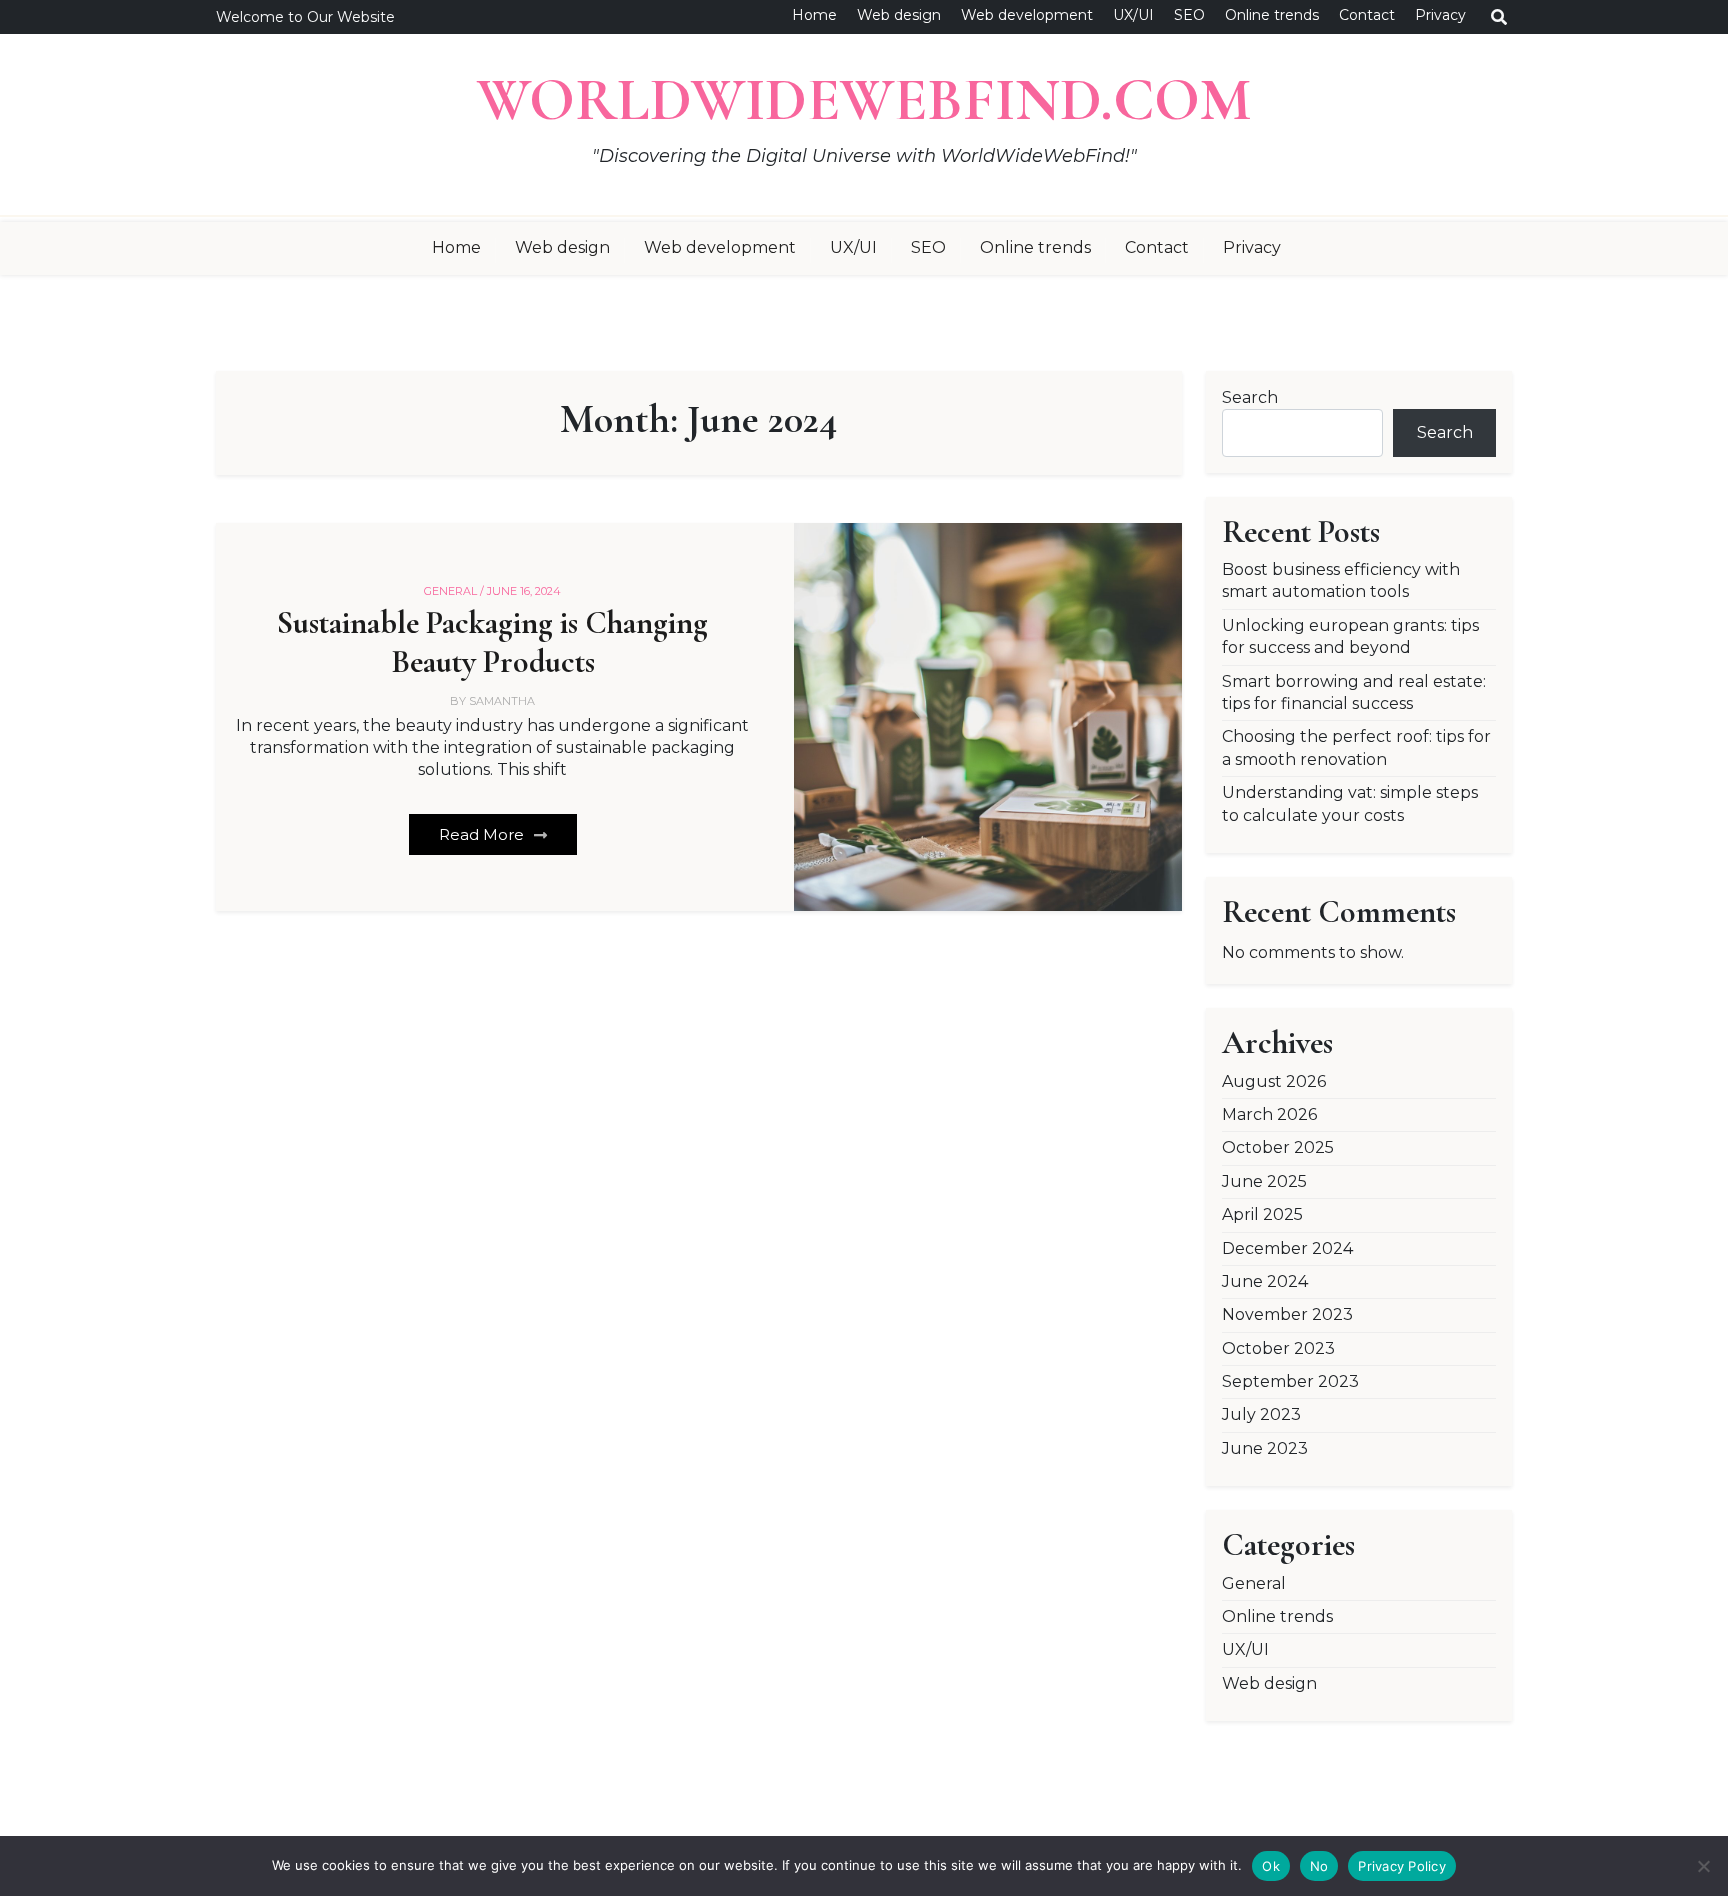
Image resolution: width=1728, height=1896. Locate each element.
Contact (1367, 15)
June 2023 (1265, 1448)
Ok (1271, 1866)
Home (814, 15)
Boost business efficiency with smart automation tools (1341, 580)
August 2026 (1274, 1081)
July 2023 (1261, 1414)
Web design (899, 15)
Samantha (502, 701)
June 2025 (1264, 1181)
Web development (1027, 15)
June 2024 (1265, 1281)
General (1254, 1583)
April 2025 (1262, 1214)
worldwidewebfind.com (864, 100)
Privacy (1440, 15)
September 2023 (1290, 1381)
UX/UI (1133, 15)
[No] (1703, 1866)
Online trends (1272, 15)
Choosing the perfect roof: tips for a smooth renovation (1356, 747)
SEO (1189, 15)
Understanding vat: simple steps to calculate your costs (1350, 803)
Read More (483, 834)
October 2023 (1278, 1348)
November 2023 (1287, 1314)
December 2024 (1287, 1248)
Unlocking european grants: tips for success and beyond (1350, 636)
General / (454, 591)
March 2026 (1269, 1114)
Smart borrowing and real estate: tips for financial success (1354, 692)
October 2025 (1278, 1147)
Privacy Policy (1402, 1866)
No (1319, 1866)
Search (1250, 397)
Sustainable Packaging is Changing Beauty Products (492, 642)
